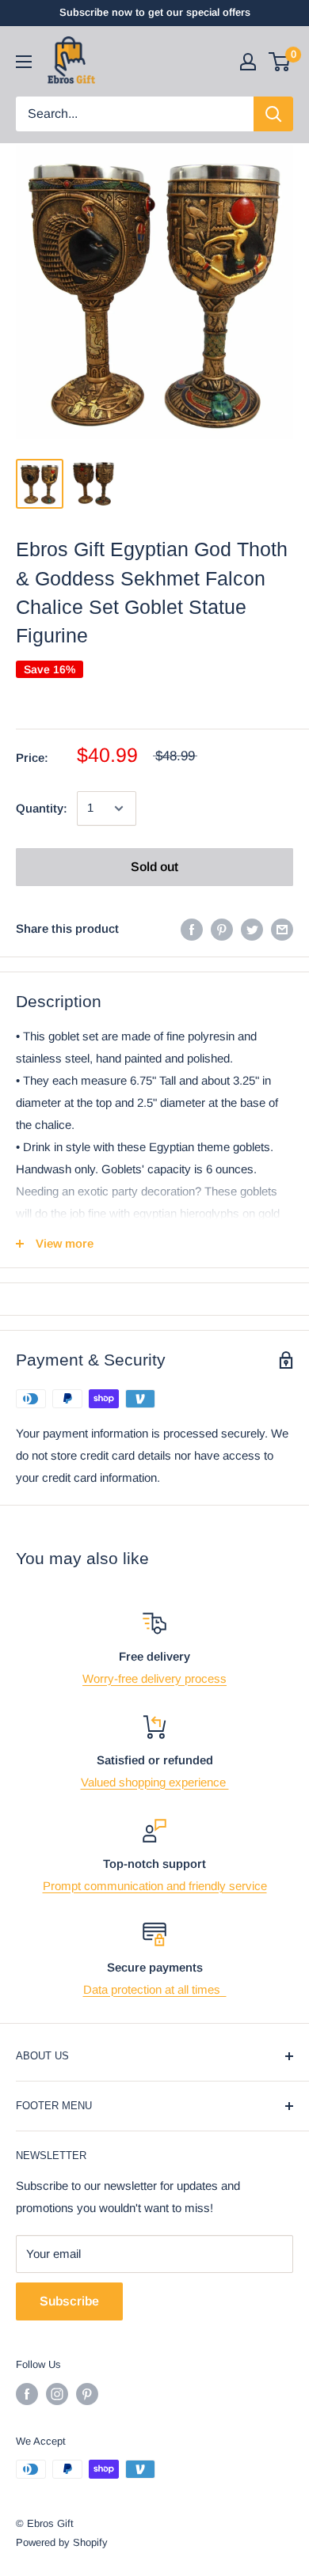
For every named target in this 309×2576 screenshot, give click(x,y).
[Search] (273, 114)
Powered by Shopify (62, 2542)
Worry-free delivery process (154, 1678)
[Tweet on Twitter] (252, 929)
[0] (280, 62)
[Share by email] (282, 929)
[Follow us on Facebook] (27, 2394)
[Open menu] (24, 62)
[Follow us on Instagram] (57, 2394)
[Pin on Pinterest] (222, 929)
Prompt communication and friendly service (155, 1886)
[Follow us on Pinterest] (87, 2394)
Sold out (154, 867)
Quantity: (42, 808)
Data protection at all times (155, 1989)
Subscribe (69, 2301)
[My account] (248, 62)
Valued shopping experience (155, 1782)
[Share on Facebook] (192, 929)
